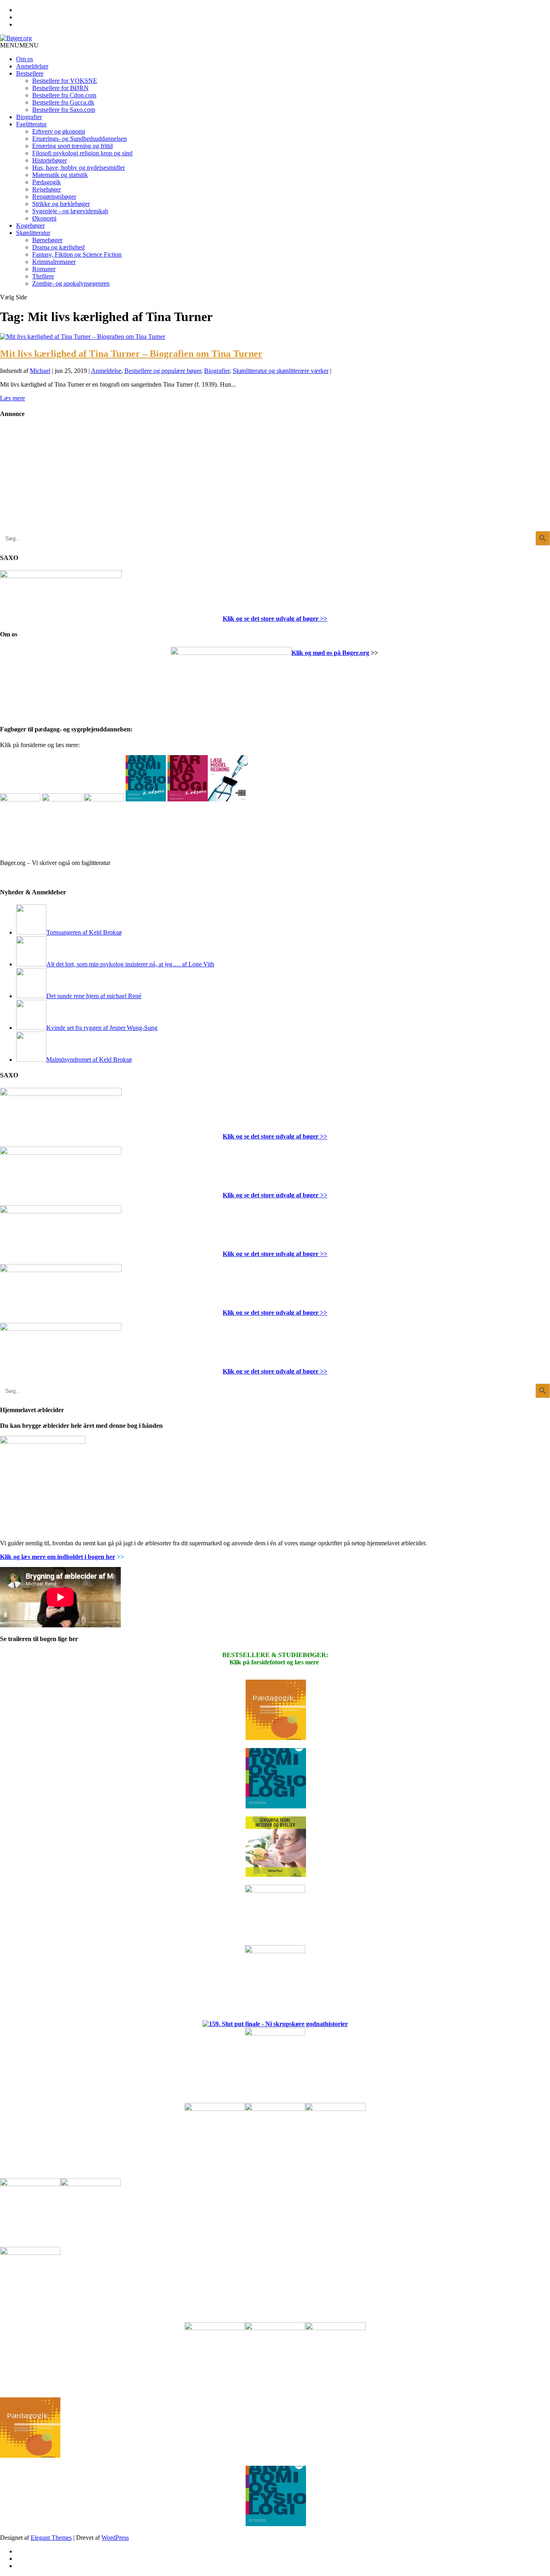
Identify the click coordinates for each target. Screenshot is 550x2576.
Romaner (44, 269)
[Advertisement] (60, 481)
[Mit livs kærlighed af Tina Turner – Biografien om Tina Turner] (83, 337)
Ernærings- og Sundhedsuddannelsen (80, 139)
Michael (40, 371)
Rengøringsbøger (54, 197)
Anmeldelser (32, 66)
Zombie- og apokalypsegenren (71, 283)
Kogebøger (30, 225)
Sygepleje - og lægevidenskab (70, 211)
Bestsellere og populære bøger (163, 371)
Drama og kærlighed (58, 247)
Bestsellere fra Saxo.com (64, 110)
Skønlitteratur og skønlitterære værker (281, 371)
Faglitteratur (31, 124)
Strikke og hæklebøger (61, 204)
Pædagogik (47, 182)
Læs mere (12, 398)
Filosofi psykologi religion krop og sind (82, 153)
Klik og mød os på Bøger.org (330, 653)
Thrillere (43, 276)
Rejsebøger (47, 189)
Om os (25, 59)
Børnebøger (47, 240)
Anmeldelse (106, 371)
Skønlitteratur (33, 233)
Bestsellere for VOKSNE (65, 81)
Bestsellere (30, 73)
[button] (19, 45)
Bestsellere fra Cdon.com (64, 95)
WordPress (115, 2538)
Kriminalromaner (54, 262)
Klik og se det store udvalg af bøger (271, 619)
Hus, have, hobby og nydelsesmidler (79, 168)
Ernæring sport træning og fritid (72, 146)
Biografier (29, 117)
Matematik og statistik (60, 175)
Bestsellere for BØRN (60, 88)
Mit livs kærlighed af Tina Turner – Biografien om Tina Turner (131, 354)
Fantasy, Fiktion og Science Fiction (77, 254)
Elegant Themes (51, 2538)
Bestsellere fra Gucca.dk (63, 102)
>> (323, 619)
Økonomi (44, 218)
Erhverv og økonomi (59, 131)
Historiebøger (50, 160)
